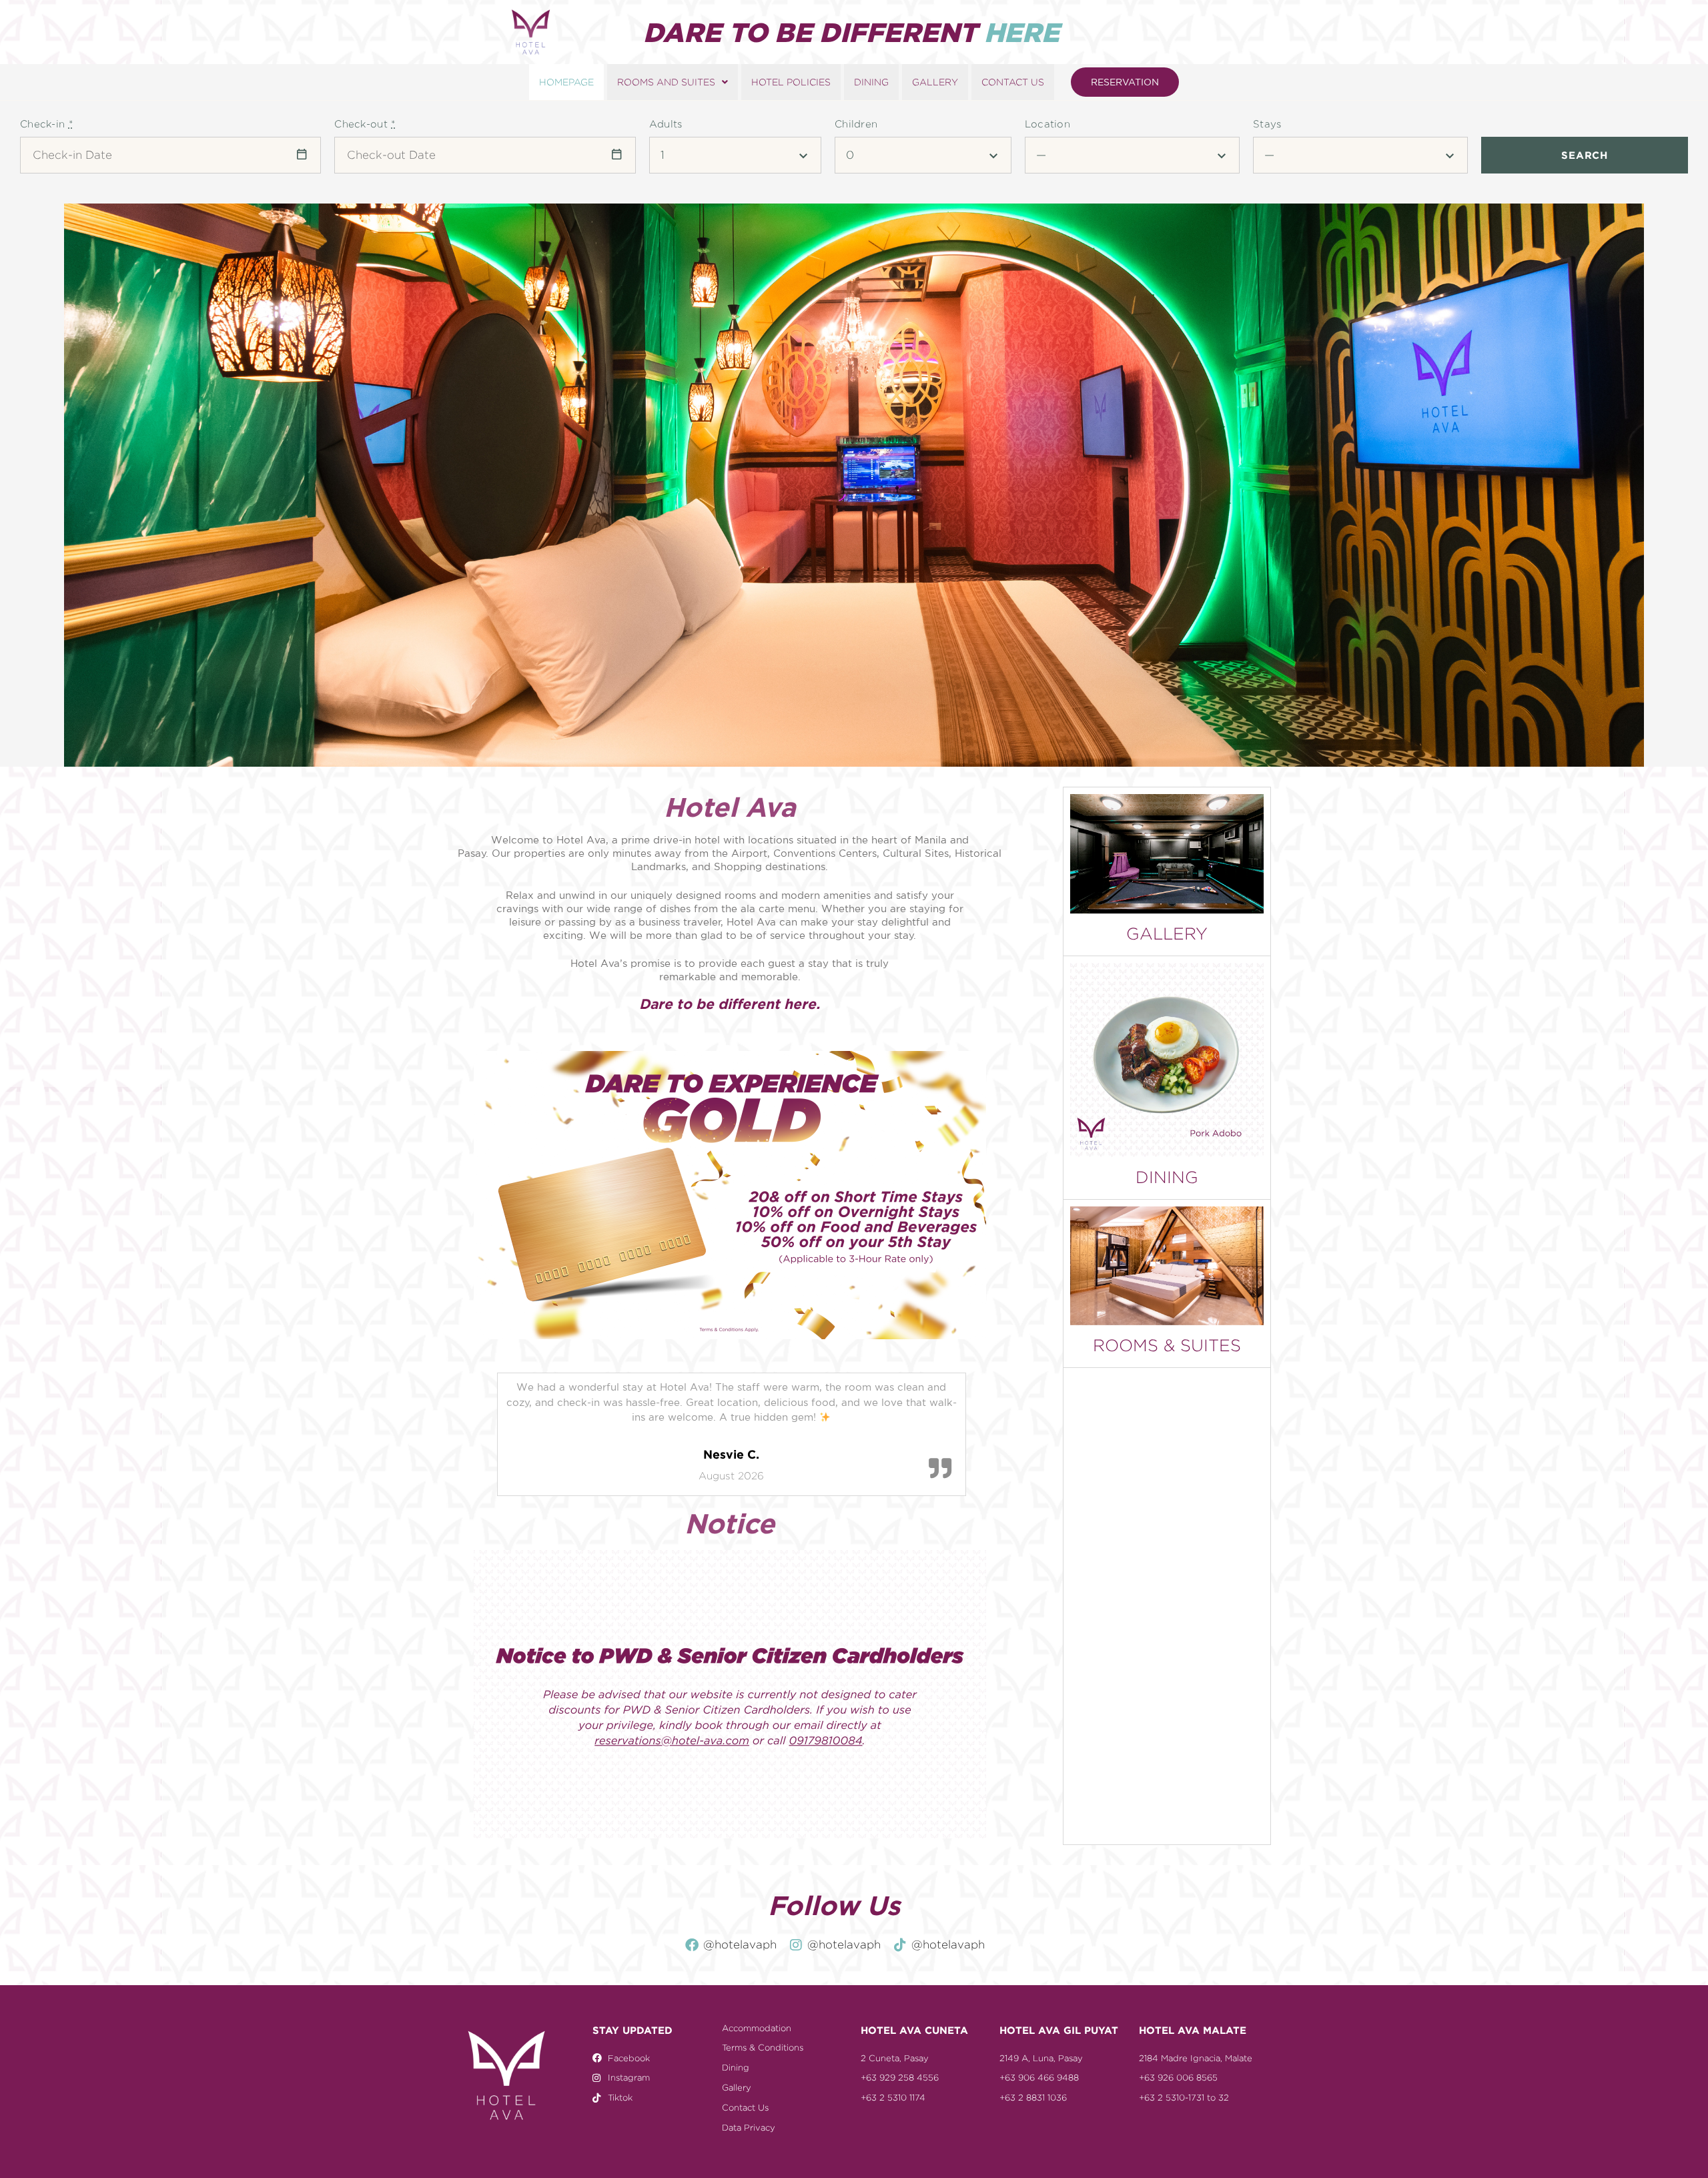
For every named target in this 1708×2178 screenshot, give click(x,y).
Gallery (935, 82)
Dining (871, 82)
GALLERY (1167, 934)
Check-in (46, 124)
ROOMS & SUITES (1167, 1345)
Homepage (566, 82)
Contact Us (1013, 82)
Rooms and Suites (666, 82)
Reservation (1125, 82)
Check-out (365, 124)
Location (1047, 124)
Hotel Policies (791, 82)
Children (856, 124)
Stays (1267, 124)
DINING (1167, 1177)
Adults (666, 124)
